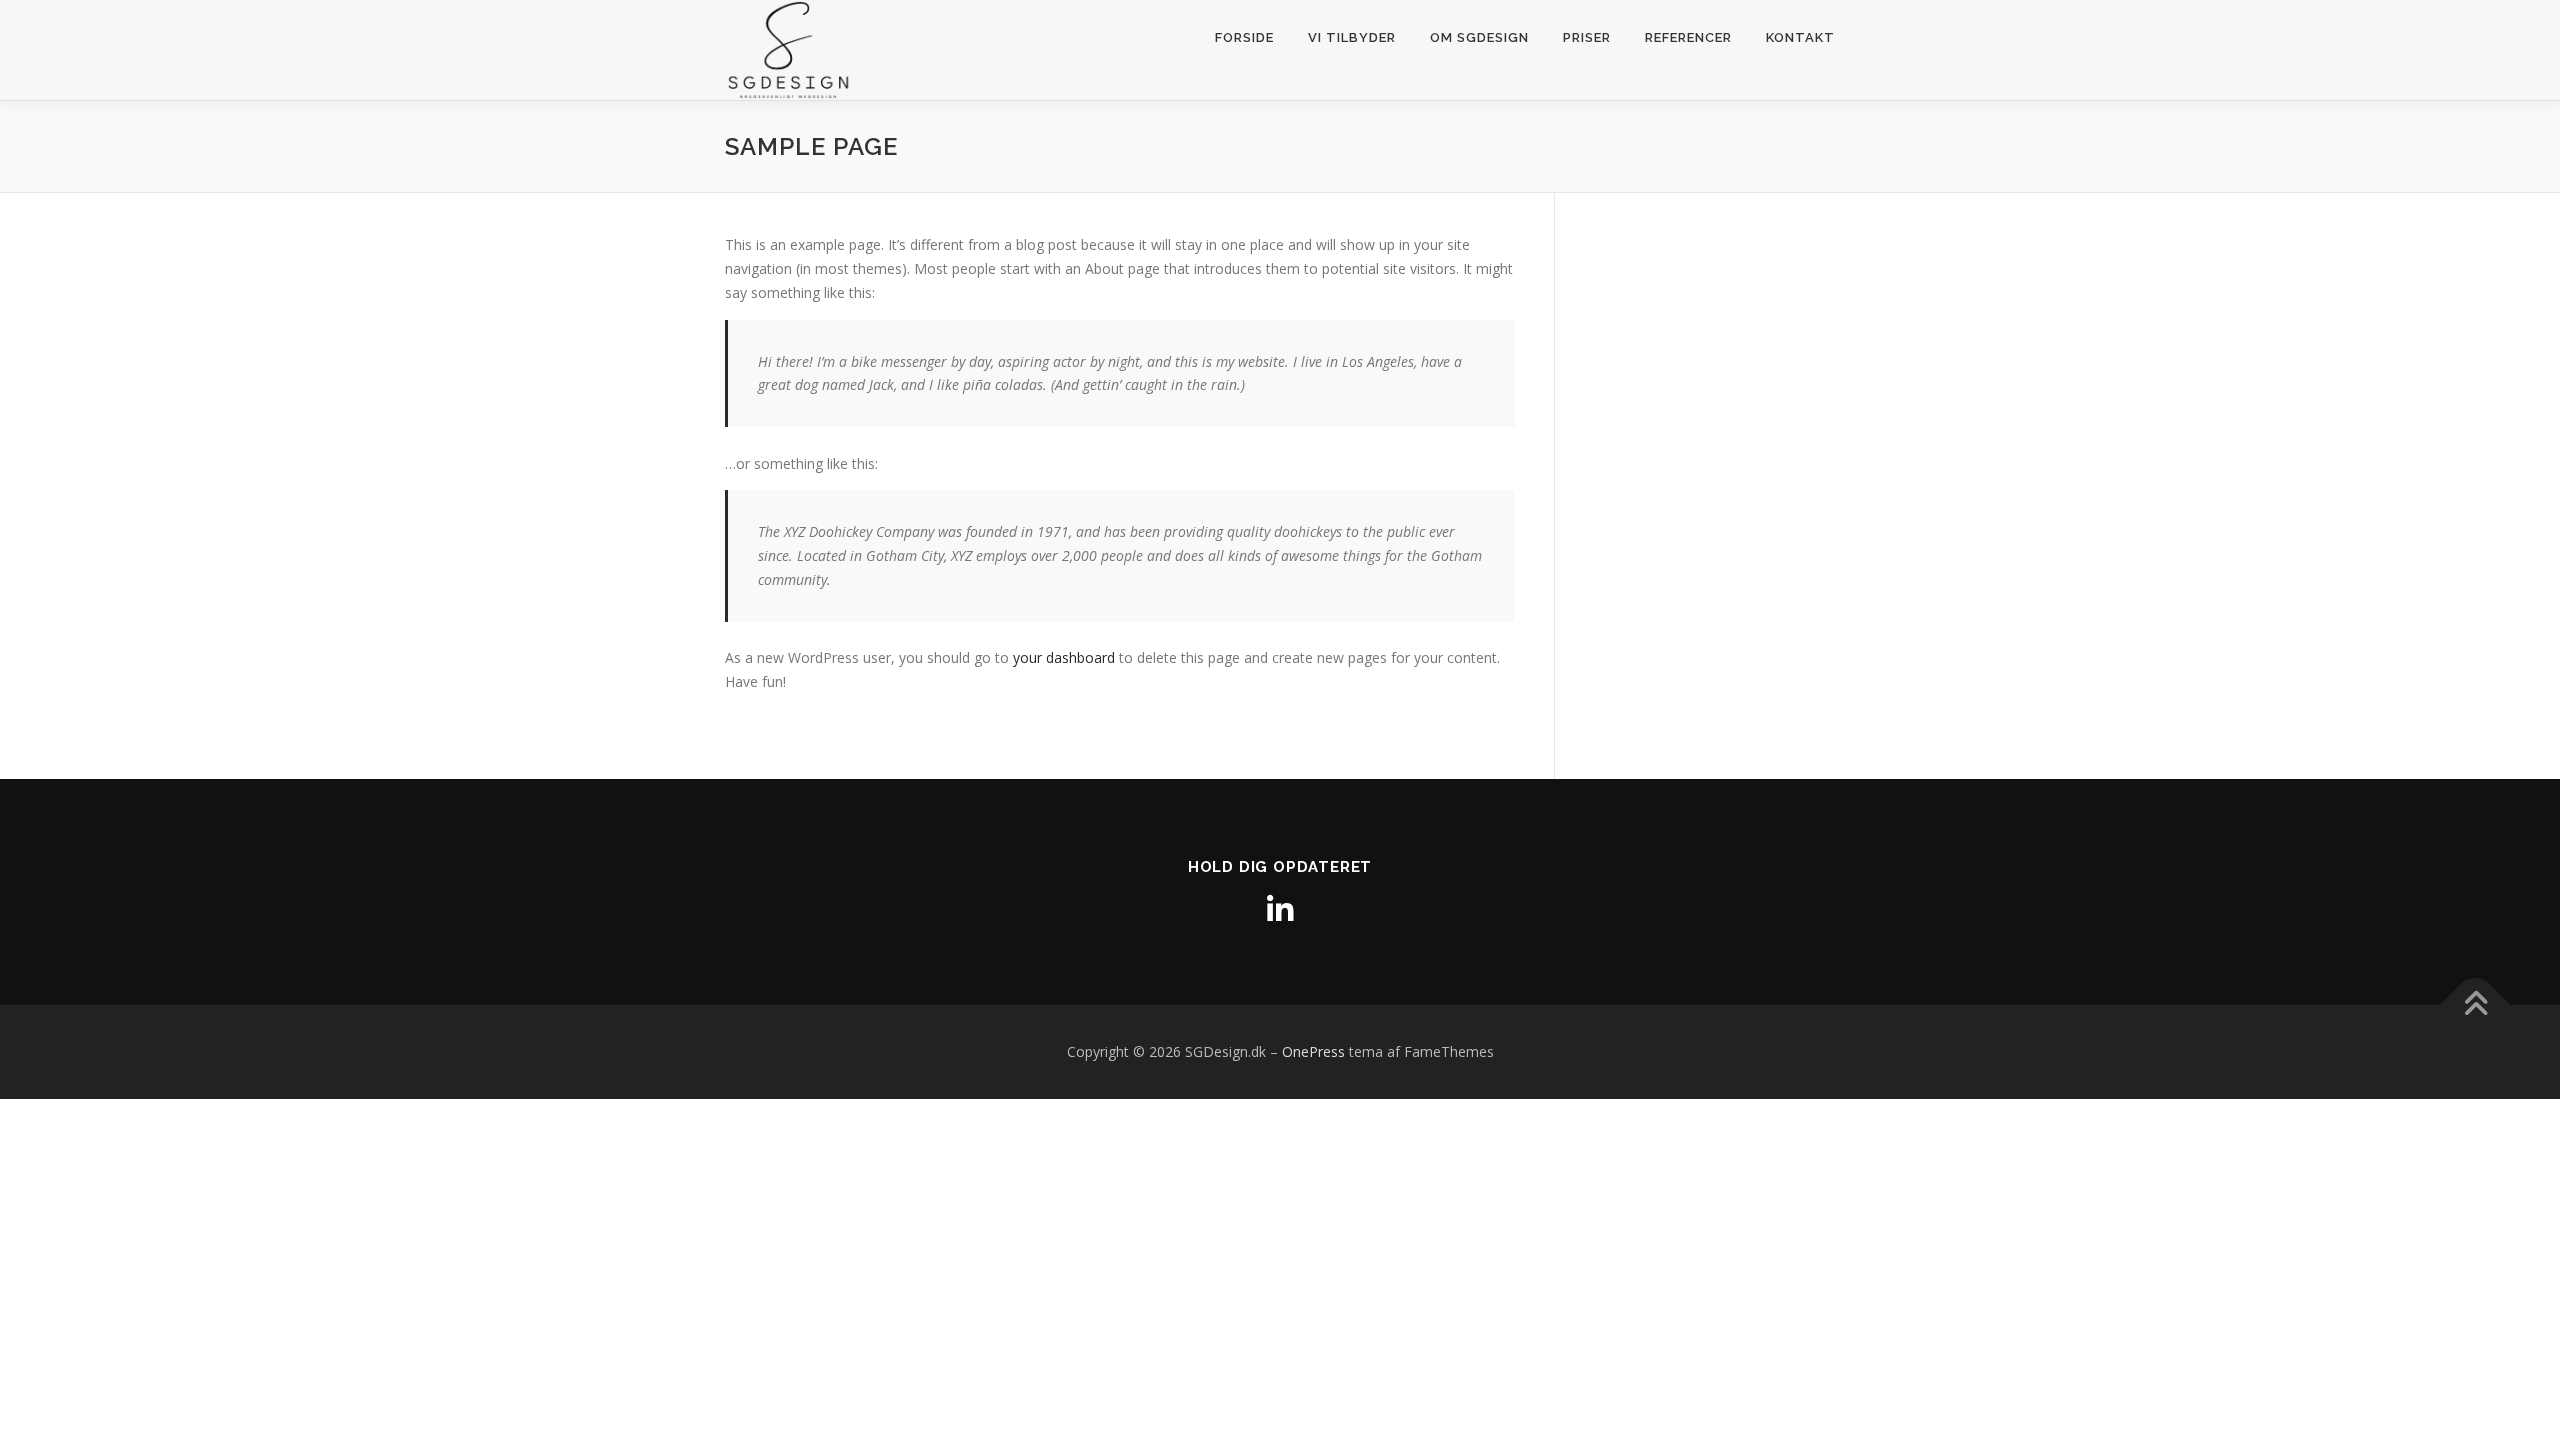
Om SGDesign (1479, 37)
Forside (1244, 37)
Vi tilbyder (1352, 37)
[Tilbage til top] (2475, 1005)
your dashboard (1064, 657)
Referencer (1688, 37)
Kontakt (1800, 37)
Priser (1587, 37)
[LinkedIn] (1280, 910)
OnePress (1313, 1051)
